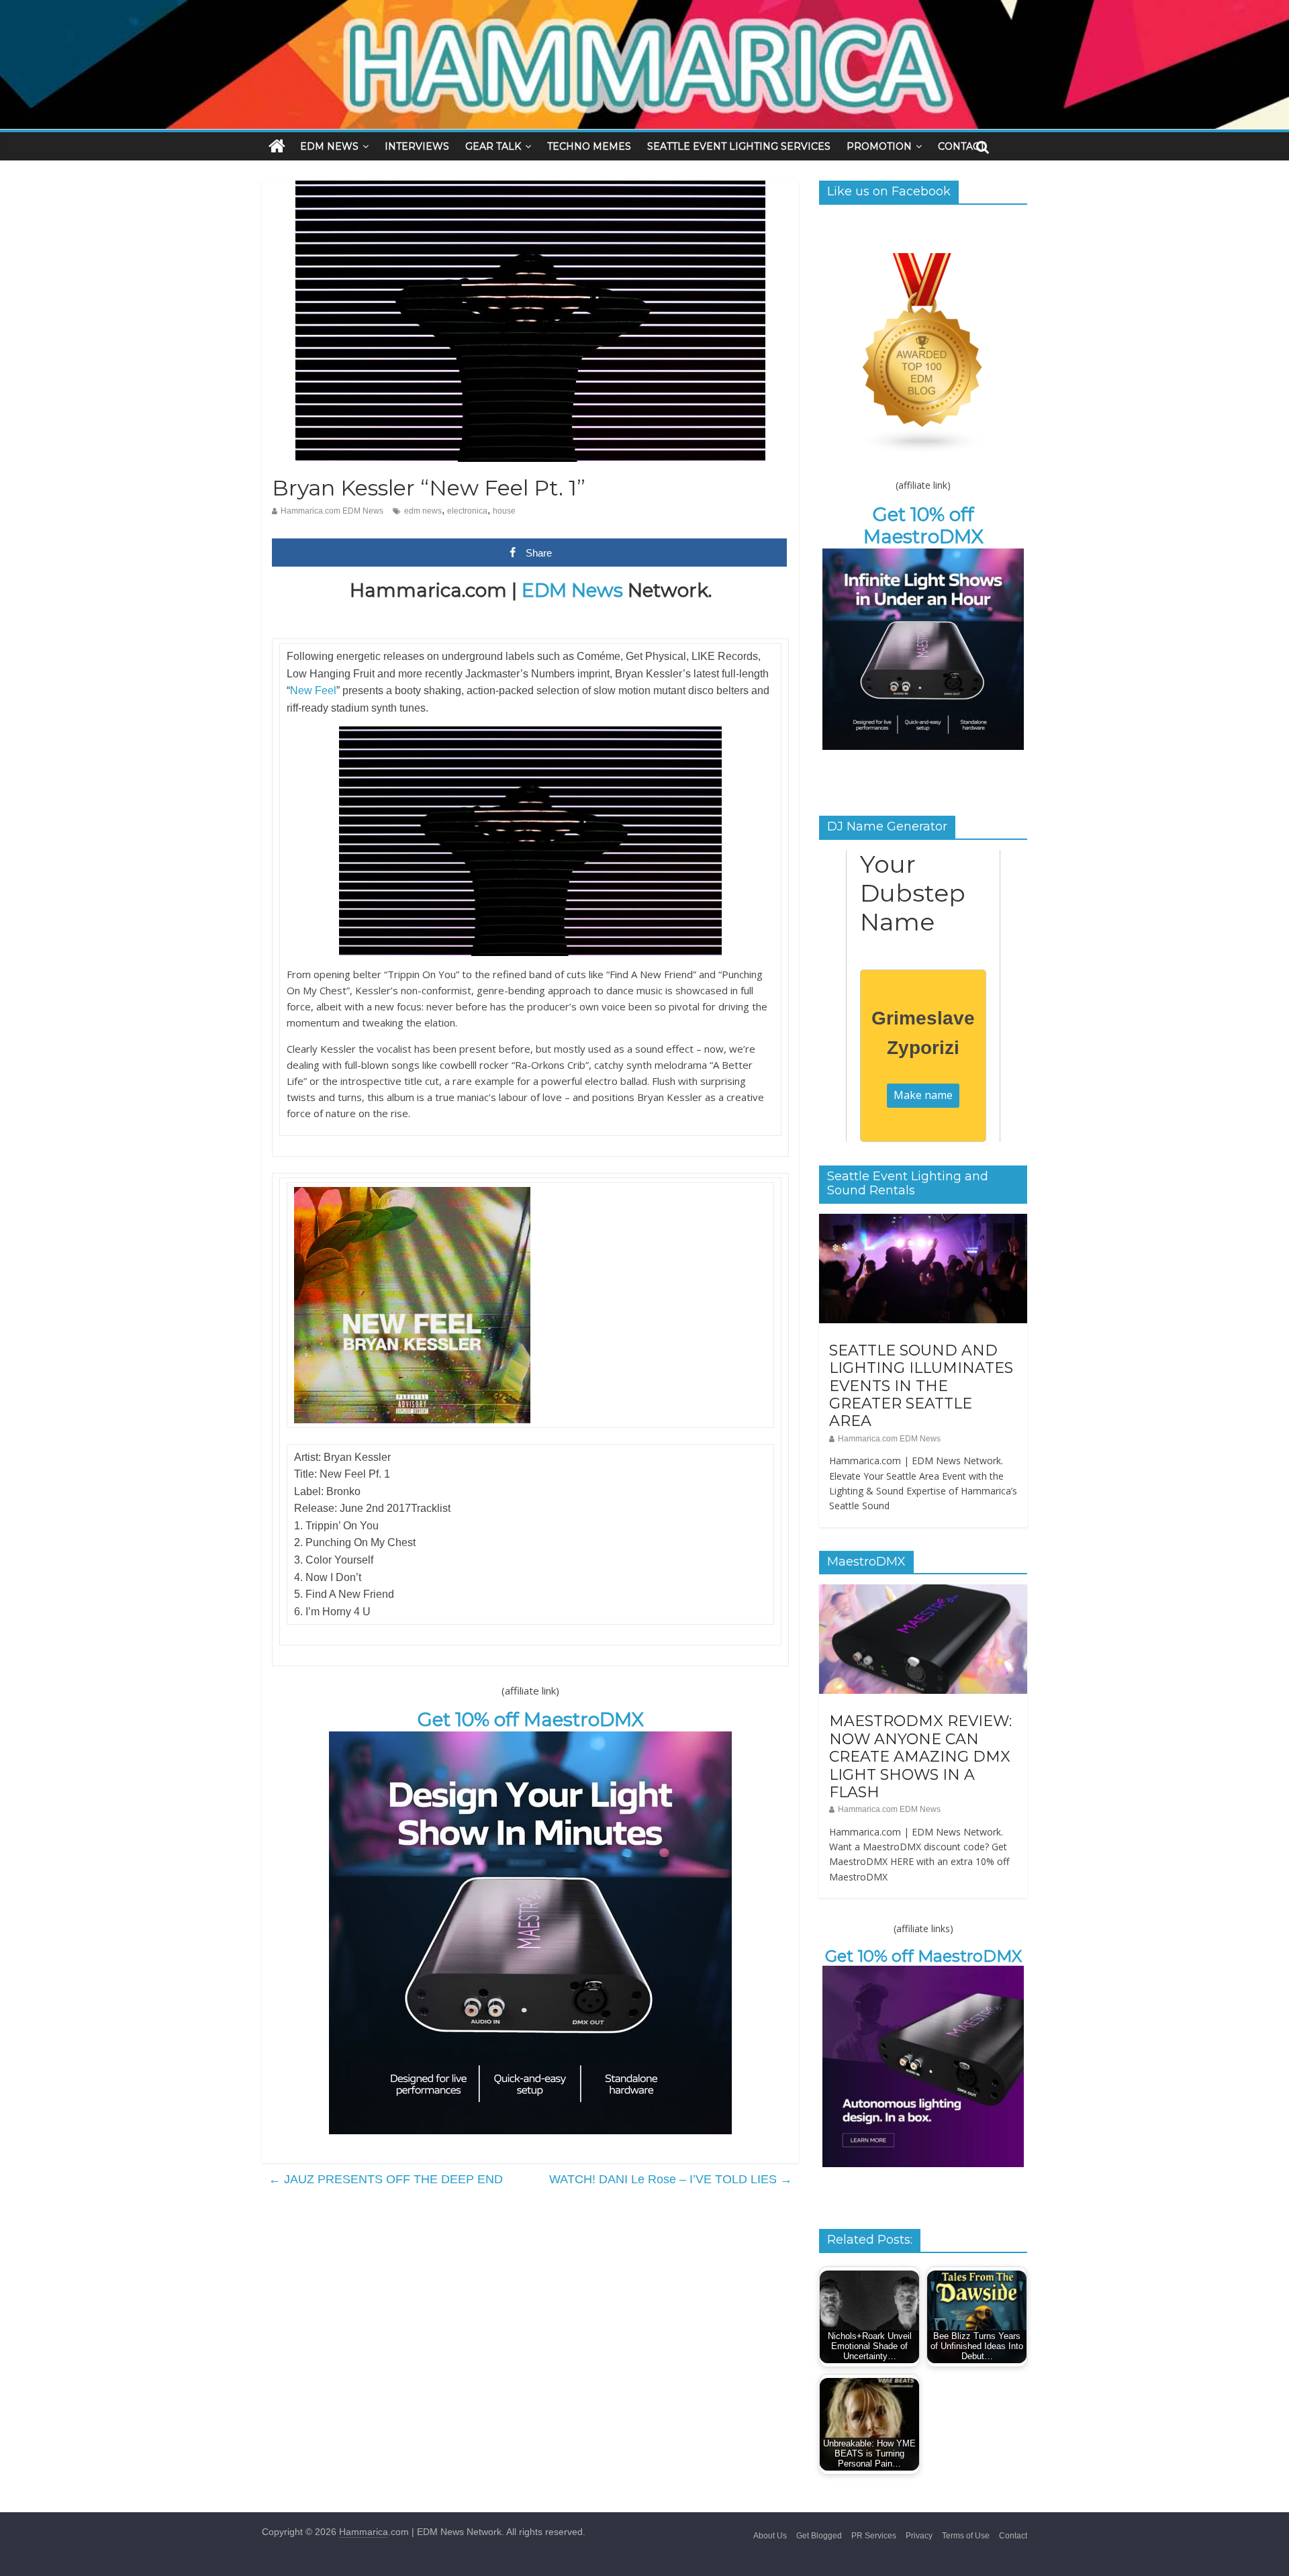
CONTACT (961, 146)
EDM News (572, 590)
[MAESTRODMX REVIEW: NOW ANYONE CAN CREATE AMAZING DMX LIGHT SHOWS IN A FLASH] (923, 1592)
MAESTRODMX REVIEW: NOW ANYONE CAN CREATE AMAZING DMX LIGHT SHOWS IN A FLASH (920, 1757)
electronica (467, 511)
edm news (423, 511)
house (504, 511)
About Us (770, 2536)
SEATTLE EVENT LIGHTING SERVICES (739, 146)
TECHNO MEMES (589, 146)
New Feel (313, 690)
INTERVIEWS (417, 146)
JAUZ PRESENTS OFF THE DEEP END (386, 2179)
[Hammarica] (644, 8)
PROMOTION (879, 146)
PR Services (874, 2536)
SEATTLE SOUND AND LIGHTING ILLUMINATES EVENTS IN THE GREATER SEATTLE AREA (921, 1386)
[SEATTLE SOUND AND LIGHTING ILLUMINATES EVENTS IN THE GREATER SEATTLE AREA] (923, 1221)
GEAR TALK (493, 146)
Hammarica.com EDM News (332, 511)
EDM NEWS (329, 146)
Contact (1013, 2536)
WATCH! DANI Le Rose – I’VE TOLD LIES (671, 2179)
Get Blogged (819, 2536)
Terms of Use (966, 2536)
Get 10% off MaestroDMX (531, 1719)
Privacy (919, 2536)
